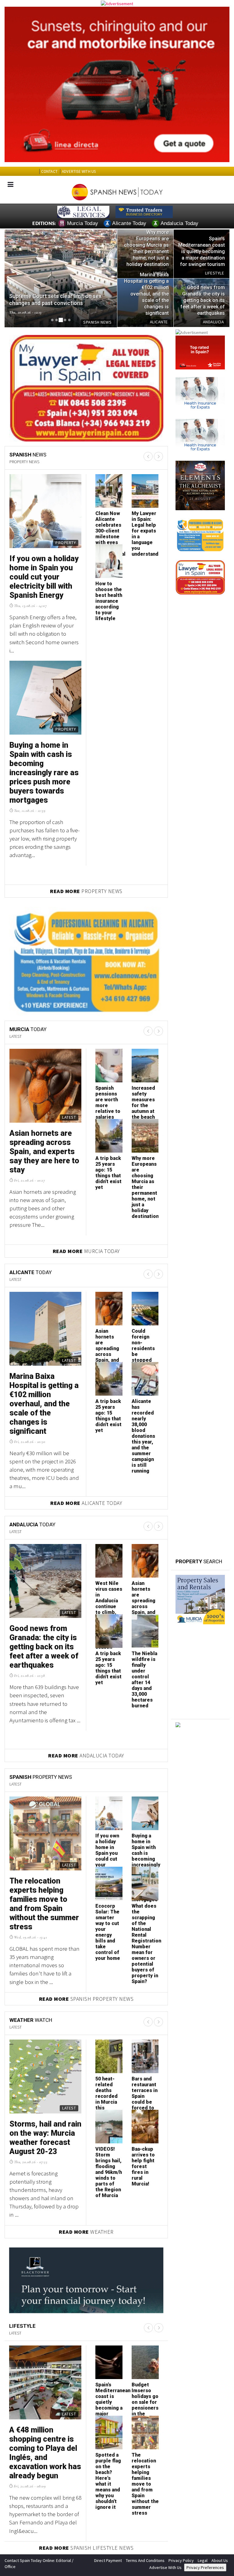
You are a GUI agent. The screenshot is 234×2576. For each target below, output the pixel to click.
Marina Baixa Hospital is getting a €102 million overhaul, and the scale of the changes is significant (44, 1401)
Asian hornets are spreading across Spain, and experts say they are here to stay (44, 1149)
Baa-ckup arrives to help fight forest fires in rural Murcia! (143, 2164)
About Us (220, 2558)
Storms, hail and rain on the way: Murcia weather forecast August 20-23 (45, 2135)
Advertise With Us (165, 2565)
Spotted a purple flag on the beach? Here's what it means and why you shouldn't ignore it (108, 2478)
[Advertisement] (200, 1854)
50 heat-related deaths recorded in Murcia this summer (106, 2093)
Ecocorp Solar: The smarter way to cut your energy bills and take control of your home (108, 1929)
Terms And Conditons (145, 2558)
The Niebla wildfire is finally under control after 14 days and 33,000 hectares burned (144, 1677)
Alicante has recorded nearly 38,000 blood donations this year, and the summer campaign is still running (143, 1433)
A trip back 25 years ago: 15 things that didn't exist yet (108, 1170)
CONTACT (49, 171)
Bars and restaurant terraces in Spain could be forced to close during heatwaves (145, 2099)
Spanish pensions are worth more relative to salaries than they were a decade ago (108, 1111)
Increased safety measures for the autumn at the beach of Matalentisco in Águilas (147, 1108)
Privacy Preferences (205, 2565)
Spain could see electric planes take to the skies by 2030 (108, 601)
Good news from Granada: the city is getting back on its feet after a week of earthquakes (44, 1644)
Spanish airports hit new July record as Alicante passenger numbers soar (109, 534)
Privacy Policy (181, 2558)
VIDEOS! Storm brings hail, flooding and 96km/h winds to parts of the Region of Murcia (109, 2169)
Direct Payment (108, 2558)
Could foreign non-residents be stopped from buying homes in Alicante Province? (144, 1357)
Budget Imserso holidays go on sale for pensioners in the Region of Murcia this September (43, 581)
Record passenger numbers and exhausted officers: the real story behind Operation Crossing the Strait (144, 545)
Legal (203, 2558)
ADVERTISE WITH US (79, 171)
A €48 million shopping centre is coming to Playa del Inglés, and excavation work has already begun (45, 2450)
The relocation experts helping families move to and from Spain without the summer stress (44, 1901)
